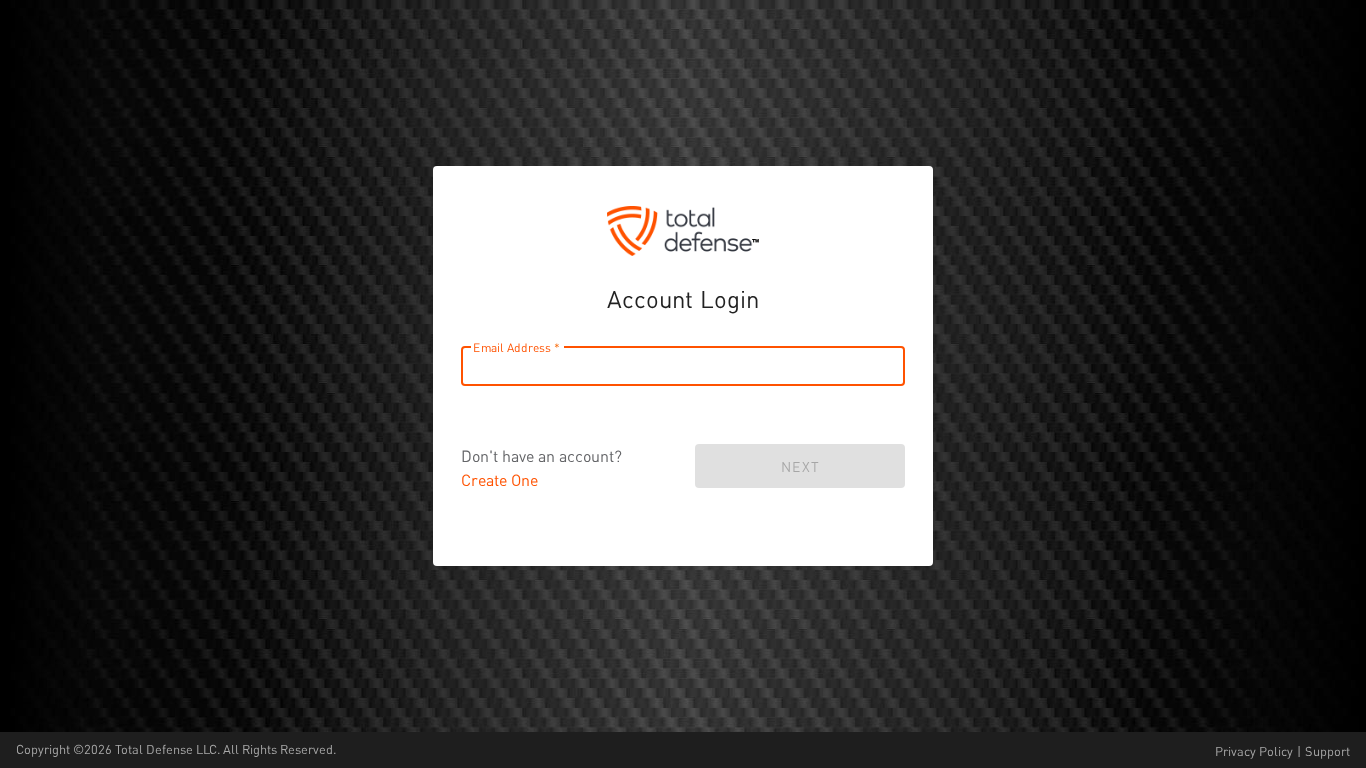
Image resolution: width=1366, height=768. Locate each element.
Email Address (512, 347)
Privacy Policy (1254, 751)
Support (1327, 751)
